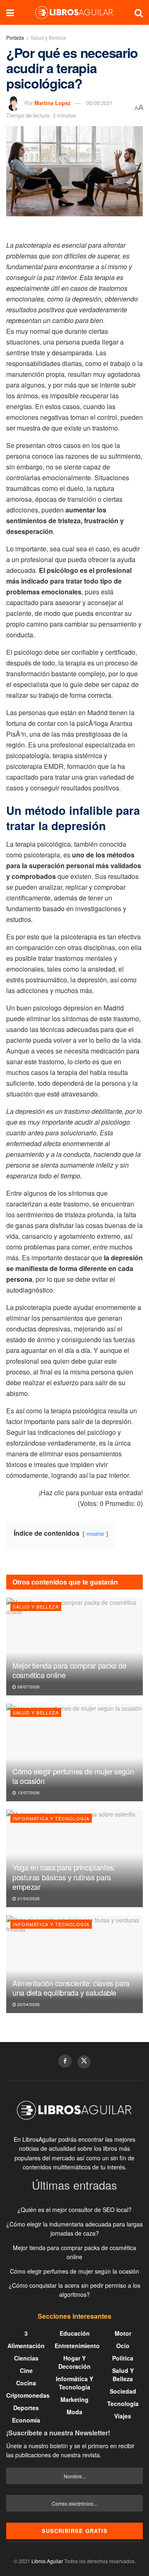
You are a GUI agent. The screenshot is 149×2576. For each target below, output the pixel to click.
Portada (15, 37)
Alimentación (26, 2346)
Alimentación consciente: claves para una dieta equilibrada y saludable (71, 1988)
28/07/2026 (28, 1687)
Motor (123, 2333)
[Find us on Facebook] (65, 2061)
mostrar (95, 1533)
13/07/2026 (28, 1793)
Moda (74, 2412)
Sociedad (123, 2391)
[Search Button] (139, 12)
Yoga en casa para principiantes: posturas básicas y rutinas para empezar (64, 1877)
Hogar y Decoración (74, 2362)
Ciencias (26, 2358)
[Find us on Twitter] (84, 2062)
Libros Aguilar (47, 2561)
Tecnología (123, 2404)
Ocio (123, 2346)
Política (123, 2358)
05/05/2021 (99, 103)
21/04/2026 (28, 1898)
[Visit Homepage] (74, 12)
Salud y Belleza (48, 37)
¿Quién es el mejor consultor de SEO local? (74, 2210)
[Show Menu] (10, 12)
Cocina (26, 2383)
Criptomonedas (28, 2395)
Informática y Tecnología (51, 1818)
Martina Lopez (53, 103)
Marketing (74, 2399)
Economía (26, 2420)
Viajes (123, 2416)
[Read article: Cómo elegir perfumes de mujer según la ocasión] (74, 1752)
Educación (75, 2333)
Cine (26, 2370)
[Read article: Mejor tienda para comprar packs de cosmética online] (74, 1647)
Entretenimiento (77, 2346)
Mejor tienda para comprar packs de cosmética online (70, 1670)
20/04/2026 (28, 2004)
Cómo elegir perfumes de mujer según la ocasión (73, 1776)
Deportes (26, 2408)
